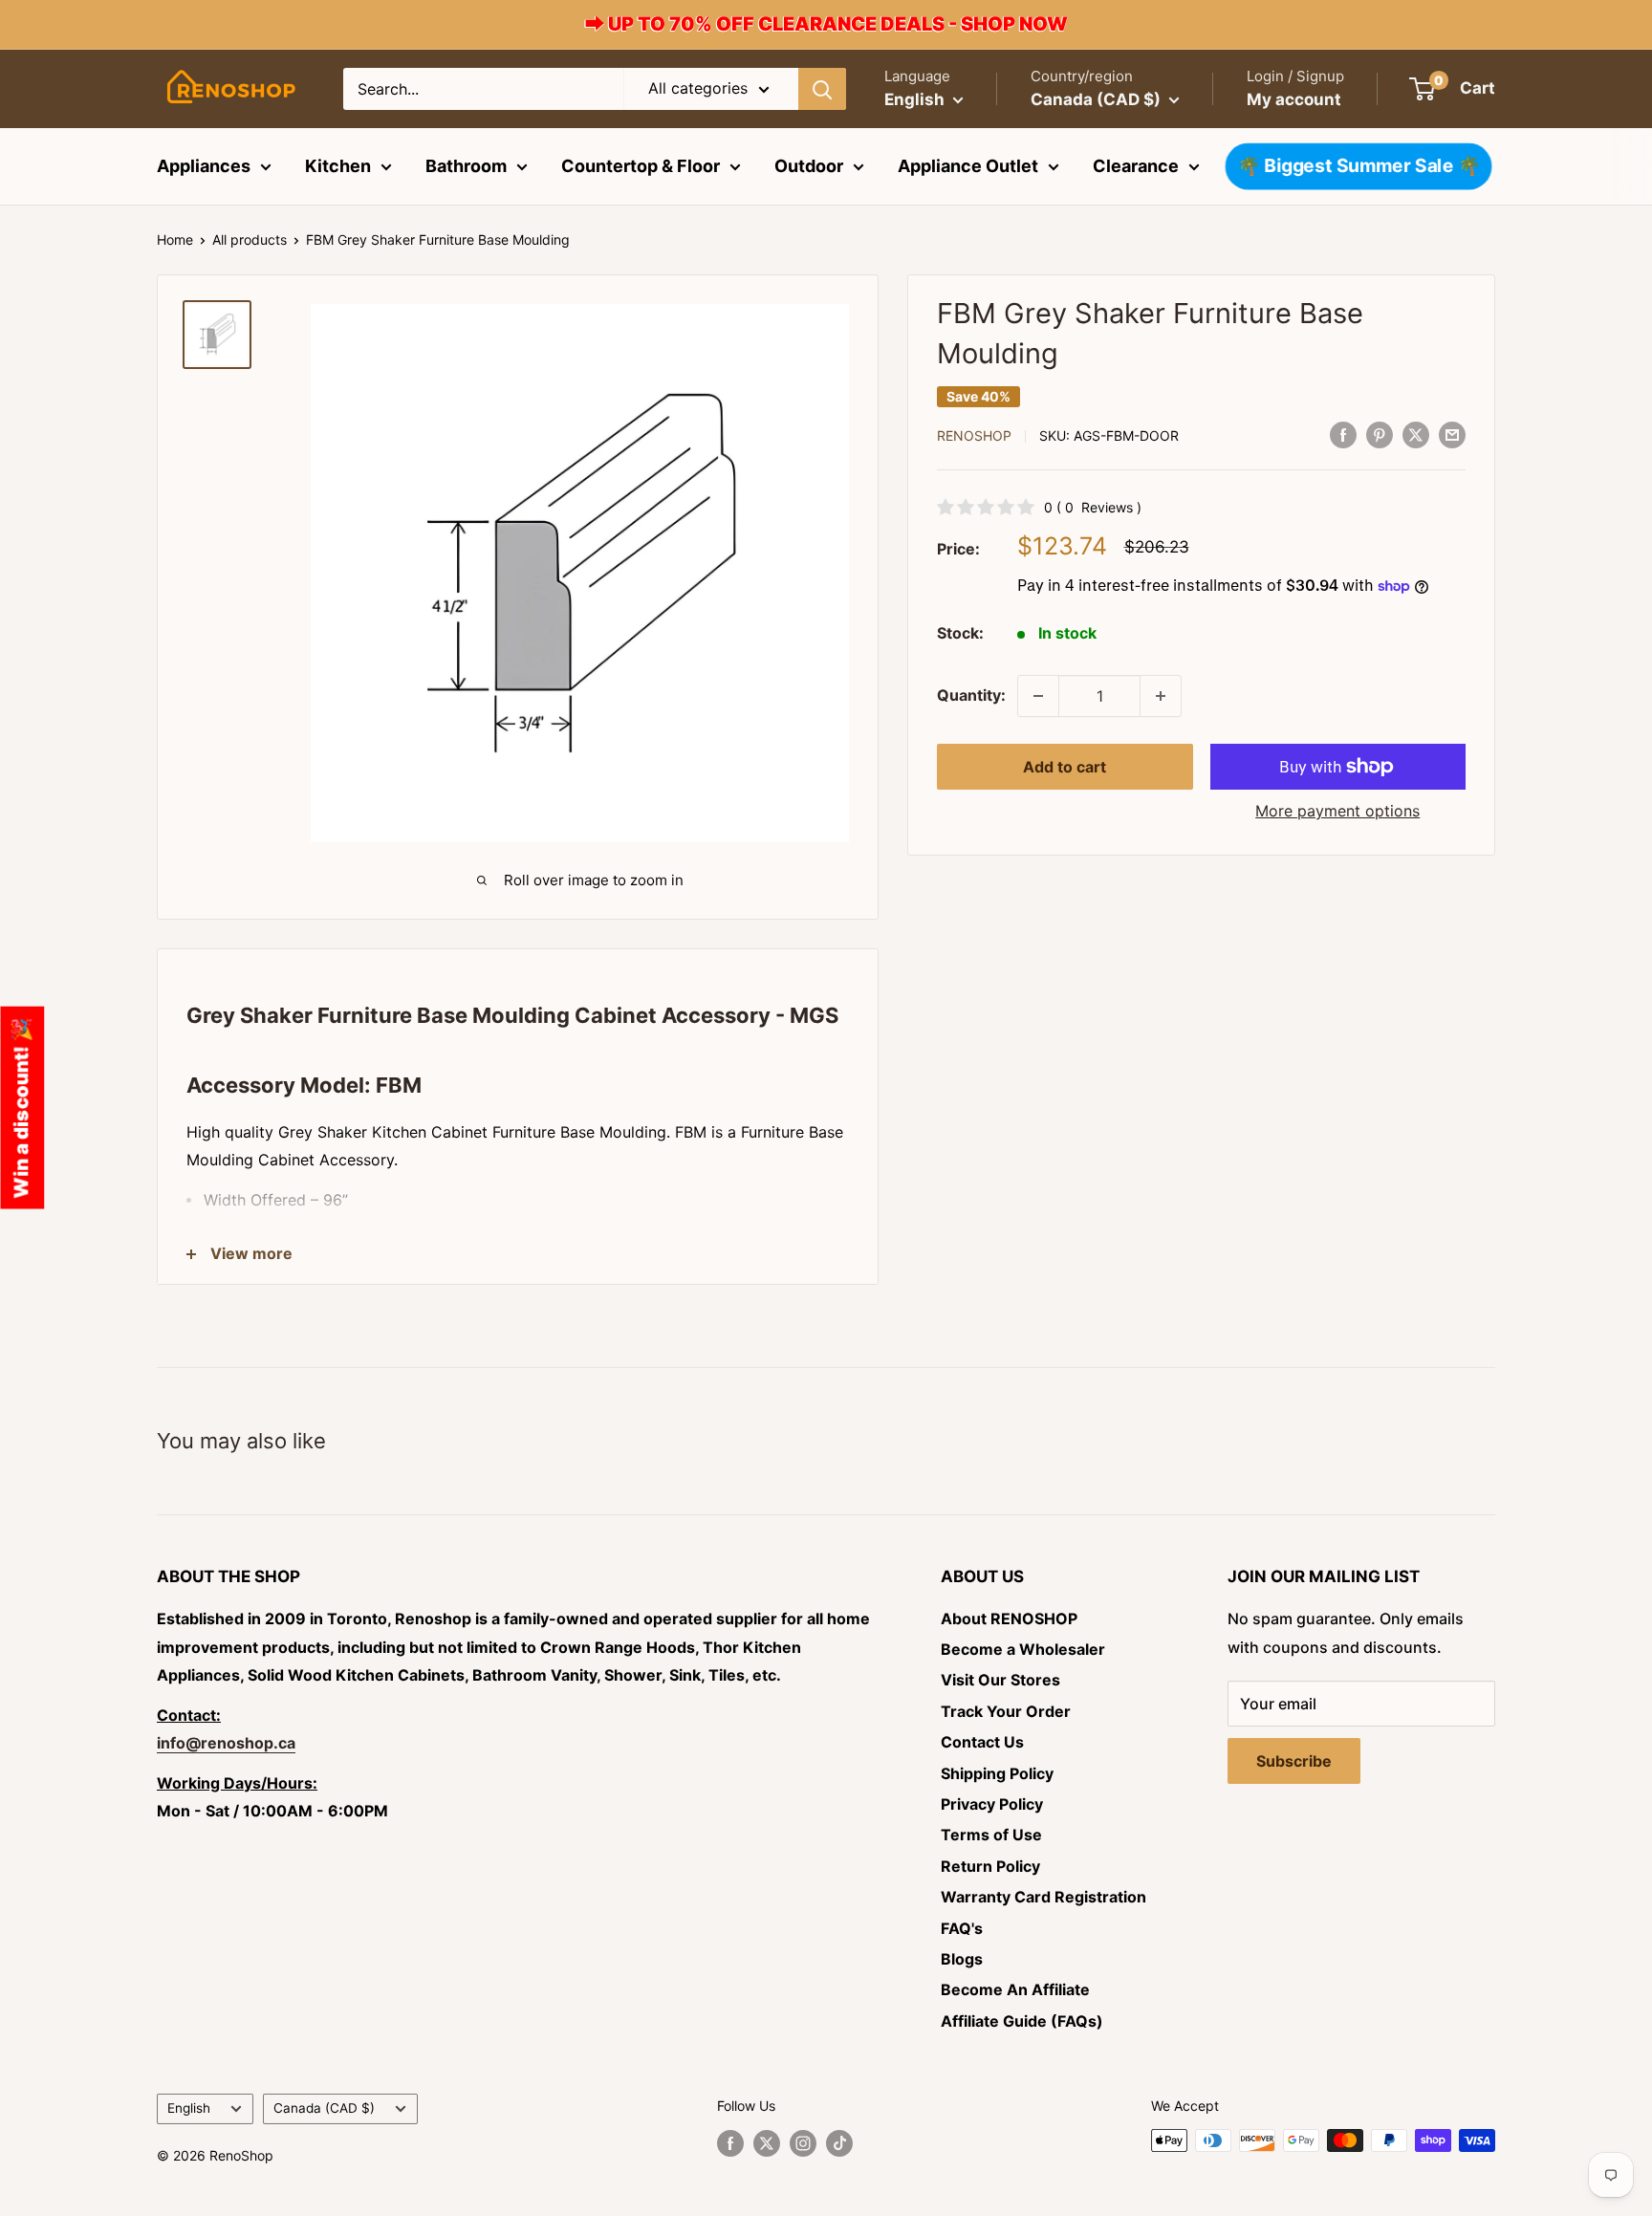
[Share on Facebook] (1343, 434)
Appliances (204, 166)
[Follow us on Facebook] (730, 2142)
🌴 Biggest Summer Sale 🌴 (1358, 166)
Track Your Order (1006, 1711)
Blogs (962, 1959)
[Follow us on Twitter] (767, 2142)
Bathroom (466, 166)
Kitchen (338, 166)
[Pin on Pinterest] (1380, 434)
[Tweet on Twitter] (1416, 434)
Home (175, 239)
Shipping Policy (997, 1773)
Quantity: (971, 695)
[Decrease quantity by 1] (1038, 696)
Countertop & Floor (641, 166)
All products (250, 239)
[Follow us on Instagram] (803, 2142)
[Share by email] (1452, 434)
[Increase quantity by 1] (1161, 696)
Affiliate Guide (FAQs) (1022, 2021)
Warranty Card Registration (1043, 1897)
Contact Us (982, 1742)
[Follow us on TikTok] (839, 2142)
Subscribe (1294, 1761)
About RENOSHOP (1009, 1619)
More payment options (1337, 811)
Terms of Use (991, 1835)
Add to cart (1065, 767)
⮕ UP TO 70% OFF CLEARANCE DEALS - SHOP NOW (826, 24)
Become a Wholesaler (1023, 1649)
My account (1294, 99)
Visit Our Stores (1000, 1680)
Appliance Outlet (968, 166)
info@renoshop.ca (226, 1743)
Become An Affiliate (1015, 1989)
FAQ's (962, 1928)
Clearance (1136, 166)
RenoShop (974, 435)
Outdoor (809, 166)
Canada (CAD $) (324, 2108)
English (189, 2108)
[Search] (822, 89)
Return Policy (990, 1866)
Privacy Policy (992, 1804)
